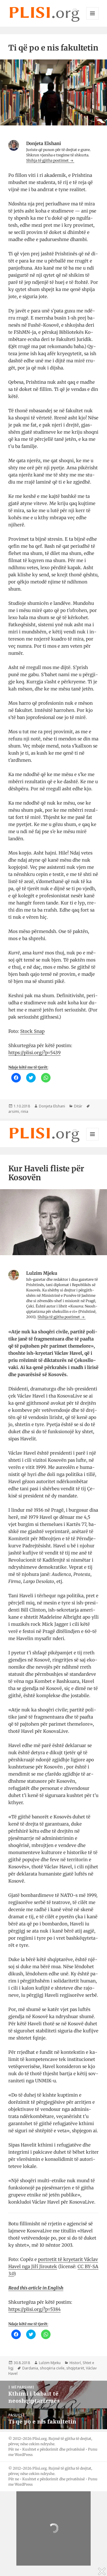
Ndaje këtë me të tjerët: (28, 1067)
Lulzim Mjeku (50, 2363)
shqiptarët (75, 2368)
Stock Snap (32, 1031)
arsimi (14, 1111)
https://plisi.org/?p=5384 (34, 2309)
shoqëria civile (52, 2368)
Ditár (78, 1106)
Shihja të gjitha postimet (48, 160)
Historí (75, 2363)
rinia (25, 1111)
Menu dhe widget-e (93, 19)
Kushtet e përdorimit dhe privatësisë (53, 2449)
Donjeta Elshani (52, 1106)
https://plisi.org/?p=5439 (34, 1053)
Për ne (14, 2449)
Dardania (30, 2368)
